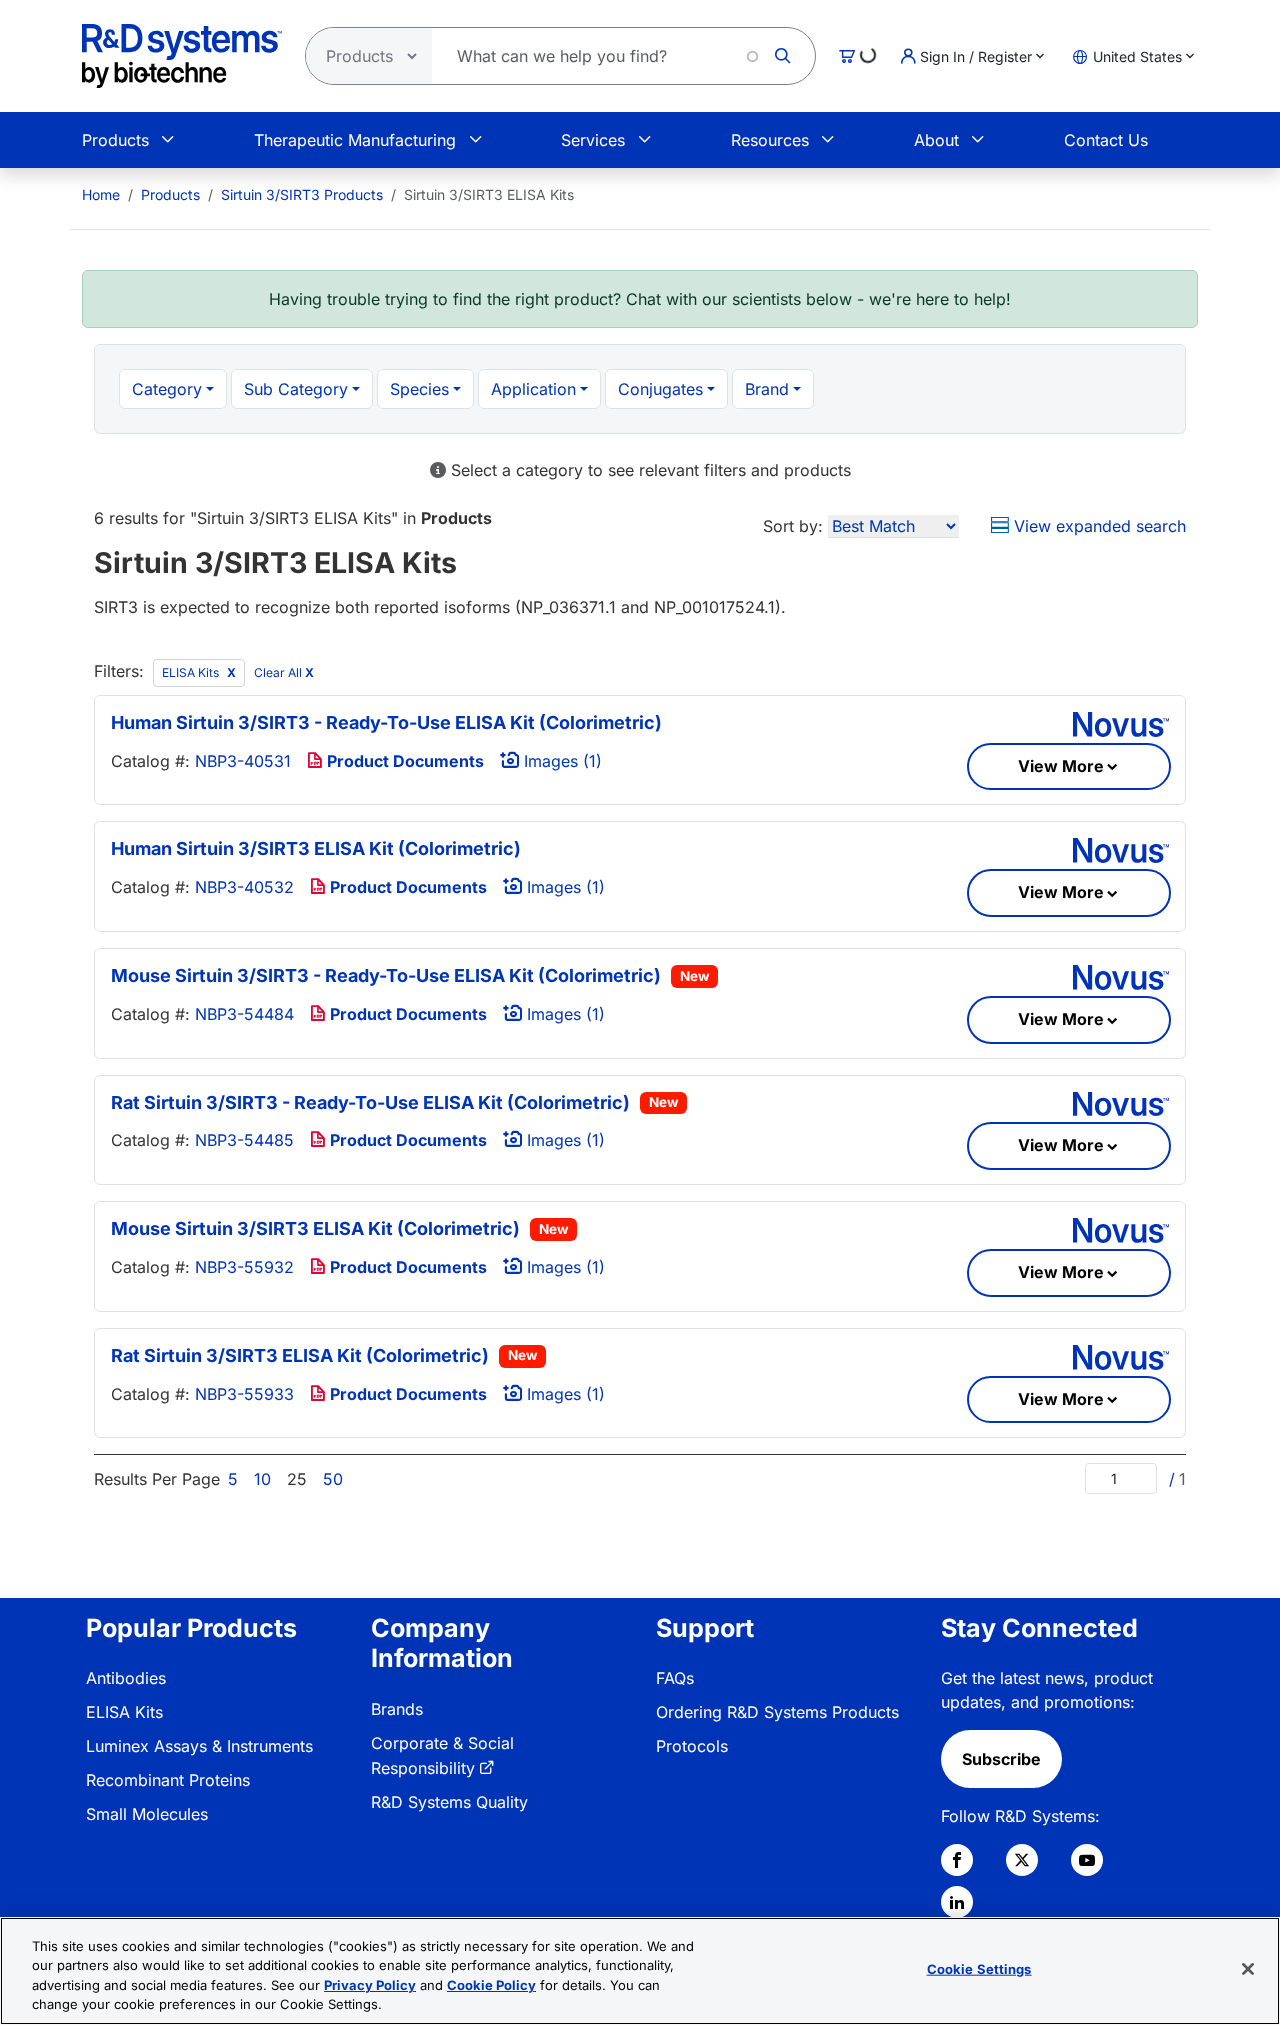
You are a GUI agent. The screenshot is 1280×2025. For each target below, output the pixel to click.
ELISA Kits (192, 672)
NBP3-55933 (244, 1394)
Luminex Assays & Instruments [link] (199, 1746)
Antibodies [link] (126, 1678)
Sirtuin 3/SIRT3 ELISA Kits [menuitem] (489, 194)
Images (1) (560, 761)
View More (1061, 766)
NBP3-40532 (244, 887)
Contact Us (1106, 140)
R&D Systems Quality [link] (449, 1802)
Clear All (284, 672)
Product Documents (403, 761)
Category (167, 389)
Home (101, 194)
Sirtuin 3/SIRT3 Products (302, 194)
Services (593, 140)
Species (419, 389)
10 (262, 1479)
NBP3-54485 (244, 1140)
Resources (770, 140)
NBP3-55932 (244, 1267)
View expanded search (1097, 526)
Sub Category (296, 389)
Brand (767, 389)
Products (115, 140)
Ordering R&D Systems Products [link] (777, 1712)
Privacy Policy (370, 1985)
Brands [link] (397, 1709)
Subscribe (1001, 1759)
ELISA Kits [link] (124, 1712)
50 (333, 1479)
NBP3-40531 (243, 761)
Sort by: (793, 526)
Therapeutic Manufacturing (355, 140)
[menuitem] (101, 194)
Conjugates (660, 389)
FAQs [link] (675, 1678)
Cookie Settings (979, 1969)
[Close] (1248, 1969)
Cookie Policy (491, 1985)
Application (533, 389)
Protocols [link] (692, 1746)
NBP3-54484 (244, 1014)
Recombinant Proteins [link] (168, 1780)
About (936, 140)
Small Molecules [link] (147, 1814)
